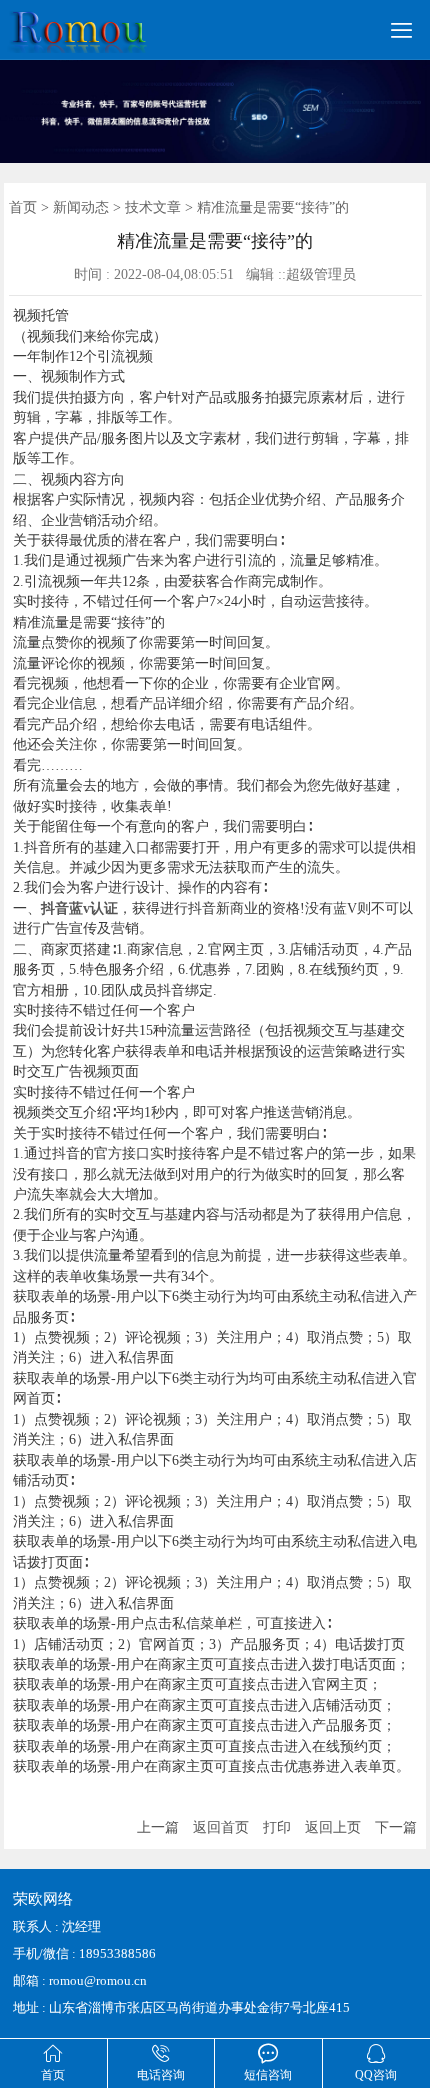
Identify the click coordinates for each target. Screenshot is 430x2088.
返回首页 (221, 1827)
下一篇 (396, 1827)
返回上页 (333, 1827)
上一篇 (158, 1827)
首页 (23, 207)
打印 (277, 1827)
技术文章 (153, 207)
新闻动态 (81, 207)
